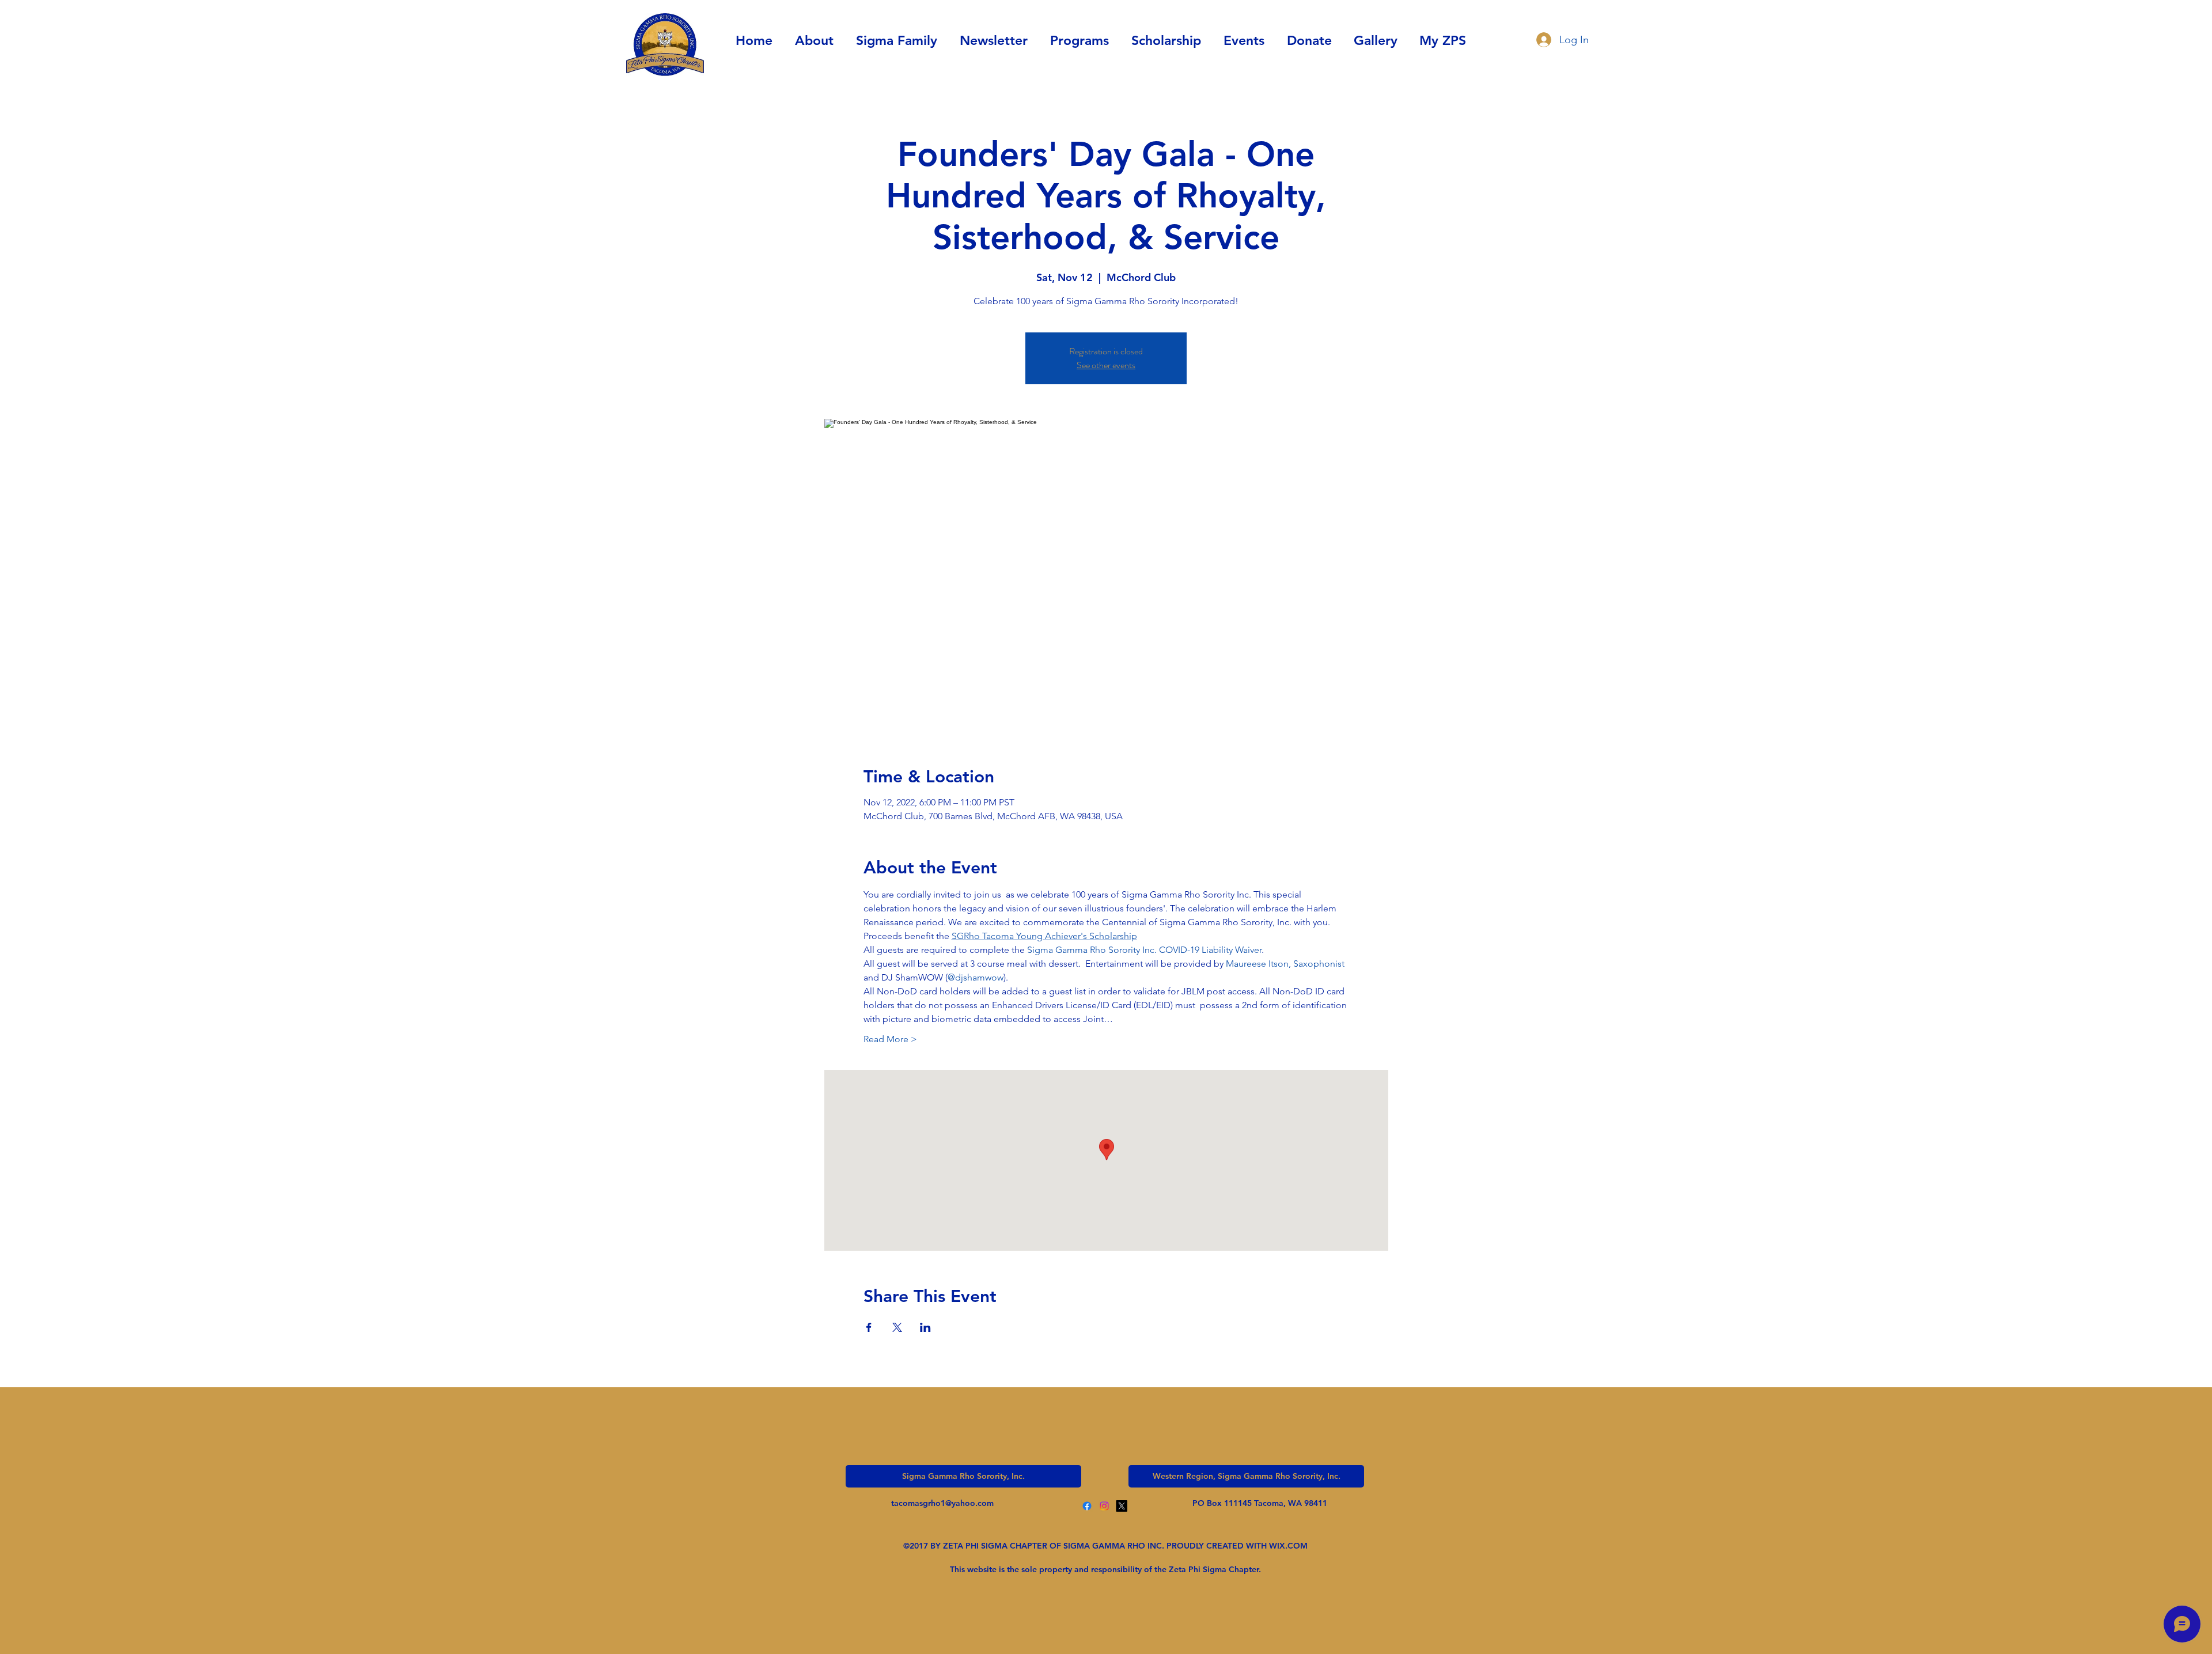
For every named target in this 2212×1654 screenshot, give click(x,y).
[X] (1122, 1506)
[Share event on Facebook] (869, 1327)
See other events (1106, 365)
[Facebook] (1087, 1506)
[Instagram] (1104, 1506)
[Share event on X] (897, 1327)
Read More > (890, 1039)
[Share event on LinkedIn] (925, 1327)
